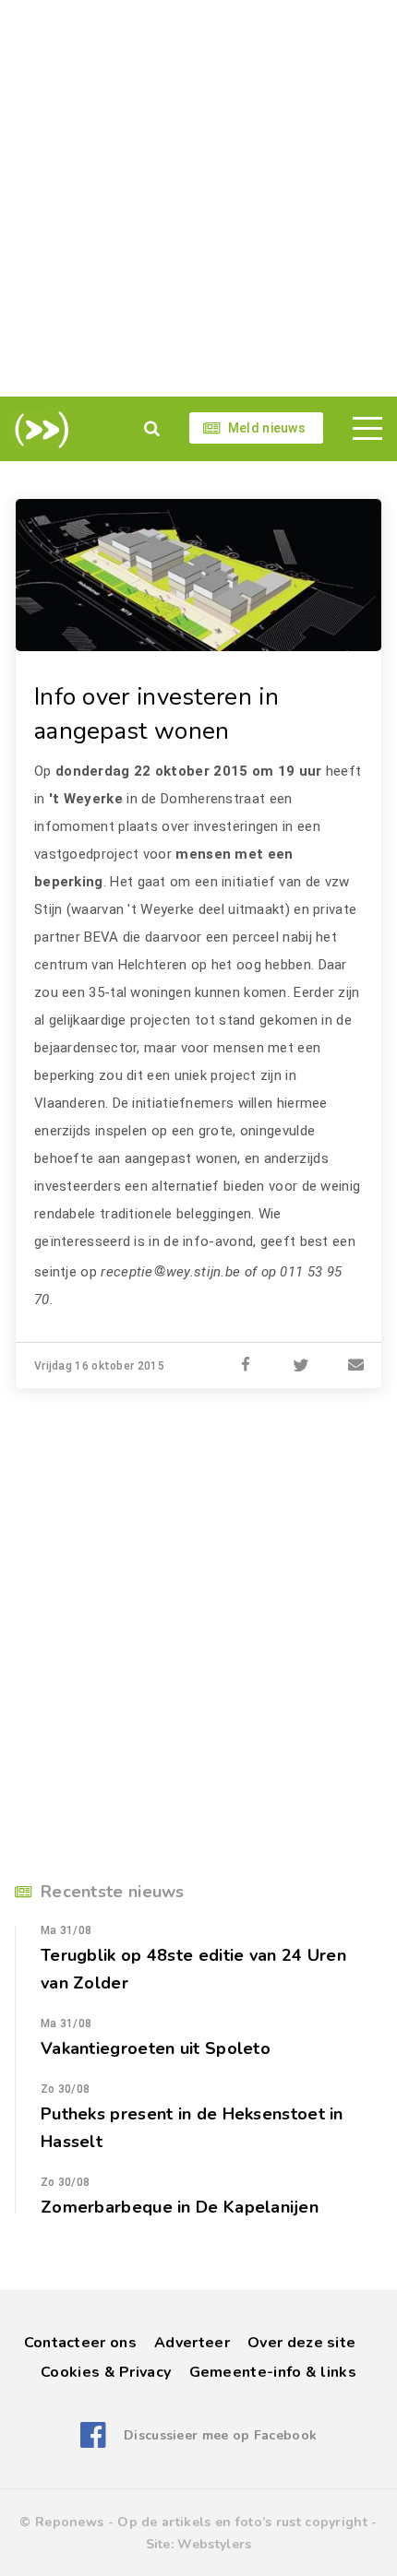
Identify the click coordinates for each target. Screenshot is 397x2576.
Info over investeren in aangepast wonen (156, 714)
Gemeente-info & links (273, 2372)
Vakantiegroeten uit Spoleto (156, 2048)
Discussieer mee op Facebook (220, 2435)
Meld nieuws (267, 428)
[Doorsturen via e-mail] (356, 1366)
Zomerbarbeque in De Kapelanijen (180, 2207)
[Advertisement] (198, 198)
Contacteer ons (80, 2343)
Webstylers (214, 2544)
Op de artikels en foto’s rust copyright (242, 2522)
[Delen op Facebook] (246, 1366)
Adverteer (192, 2343)
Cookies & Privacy (106, 2372)
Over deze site (301, 2343)
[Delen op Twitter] (301, 1366)
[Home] (38, 430)
